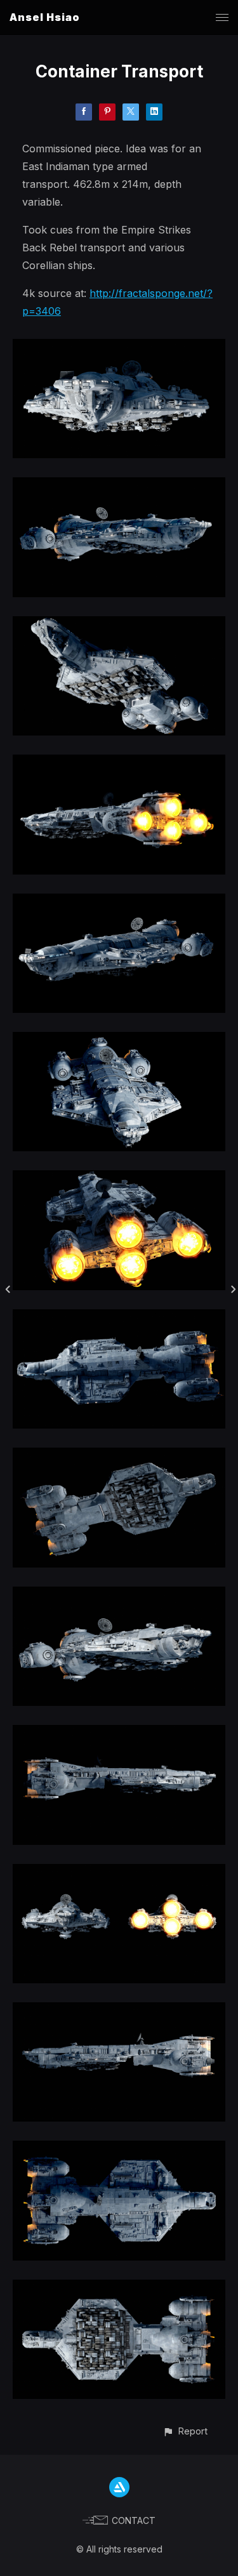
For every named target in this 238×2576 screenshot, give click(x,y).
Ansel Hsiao (45, 17)
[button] (185, 2431)
